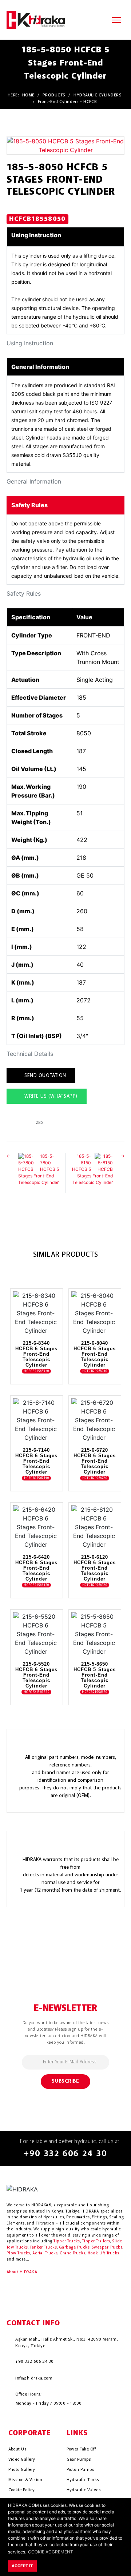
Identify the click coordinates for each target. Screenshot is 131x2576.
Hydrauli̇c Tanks (83, 2480)
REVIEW (31, 1327)
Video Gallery (22, 2460)
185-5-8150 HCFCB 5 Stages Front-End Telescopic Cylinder (92, 1169)
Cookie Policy (22, 2490)
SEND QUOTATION (45, 1076)
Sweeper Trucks (107, 2248)
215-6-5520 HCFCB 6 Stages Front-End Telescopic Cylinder (36, 1675)
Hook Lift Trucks (104, 2253)
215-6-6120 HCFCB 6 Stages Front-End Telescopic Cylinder (95, 1568)
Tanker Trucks (43, 2248)
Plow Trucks (18, 2253)
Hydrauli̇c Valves (84, 2490)
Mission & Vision (25, 2480)
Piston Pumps (81, 2470)
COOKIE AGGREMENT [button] (51, 2552)
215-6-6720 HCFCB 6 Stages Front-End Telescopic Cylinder (95, 1461)
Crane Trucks (72, 2253)
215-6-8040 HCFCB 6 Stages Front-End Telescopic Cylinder (95, 1354)
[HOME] (36, 19)
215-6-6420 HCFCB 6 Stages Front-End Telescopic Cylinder (36, 1568)
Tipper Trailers (96, 2241)
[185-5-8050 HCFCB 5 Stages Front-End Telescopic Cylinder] (65, 145)
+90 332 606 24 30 (65, 2154)
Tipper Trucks (67, 2241)
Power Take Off (81, 2449)
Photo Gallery (22, 2470)
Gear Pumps (79, 2460)
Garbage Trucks (74, 2248)
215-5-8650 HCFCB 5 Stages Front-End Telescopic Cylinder (95, 1675)
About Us (18, 2449)
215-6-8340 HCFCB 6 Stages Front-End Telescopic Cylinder (36, 1354)
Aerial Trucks (45, 2253)
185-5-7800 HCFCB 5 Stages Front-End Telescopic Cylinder (39, 1169)
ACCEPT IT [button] (22, 2566)
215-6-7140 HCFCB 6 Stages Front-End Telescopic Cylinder (36, 1461)
